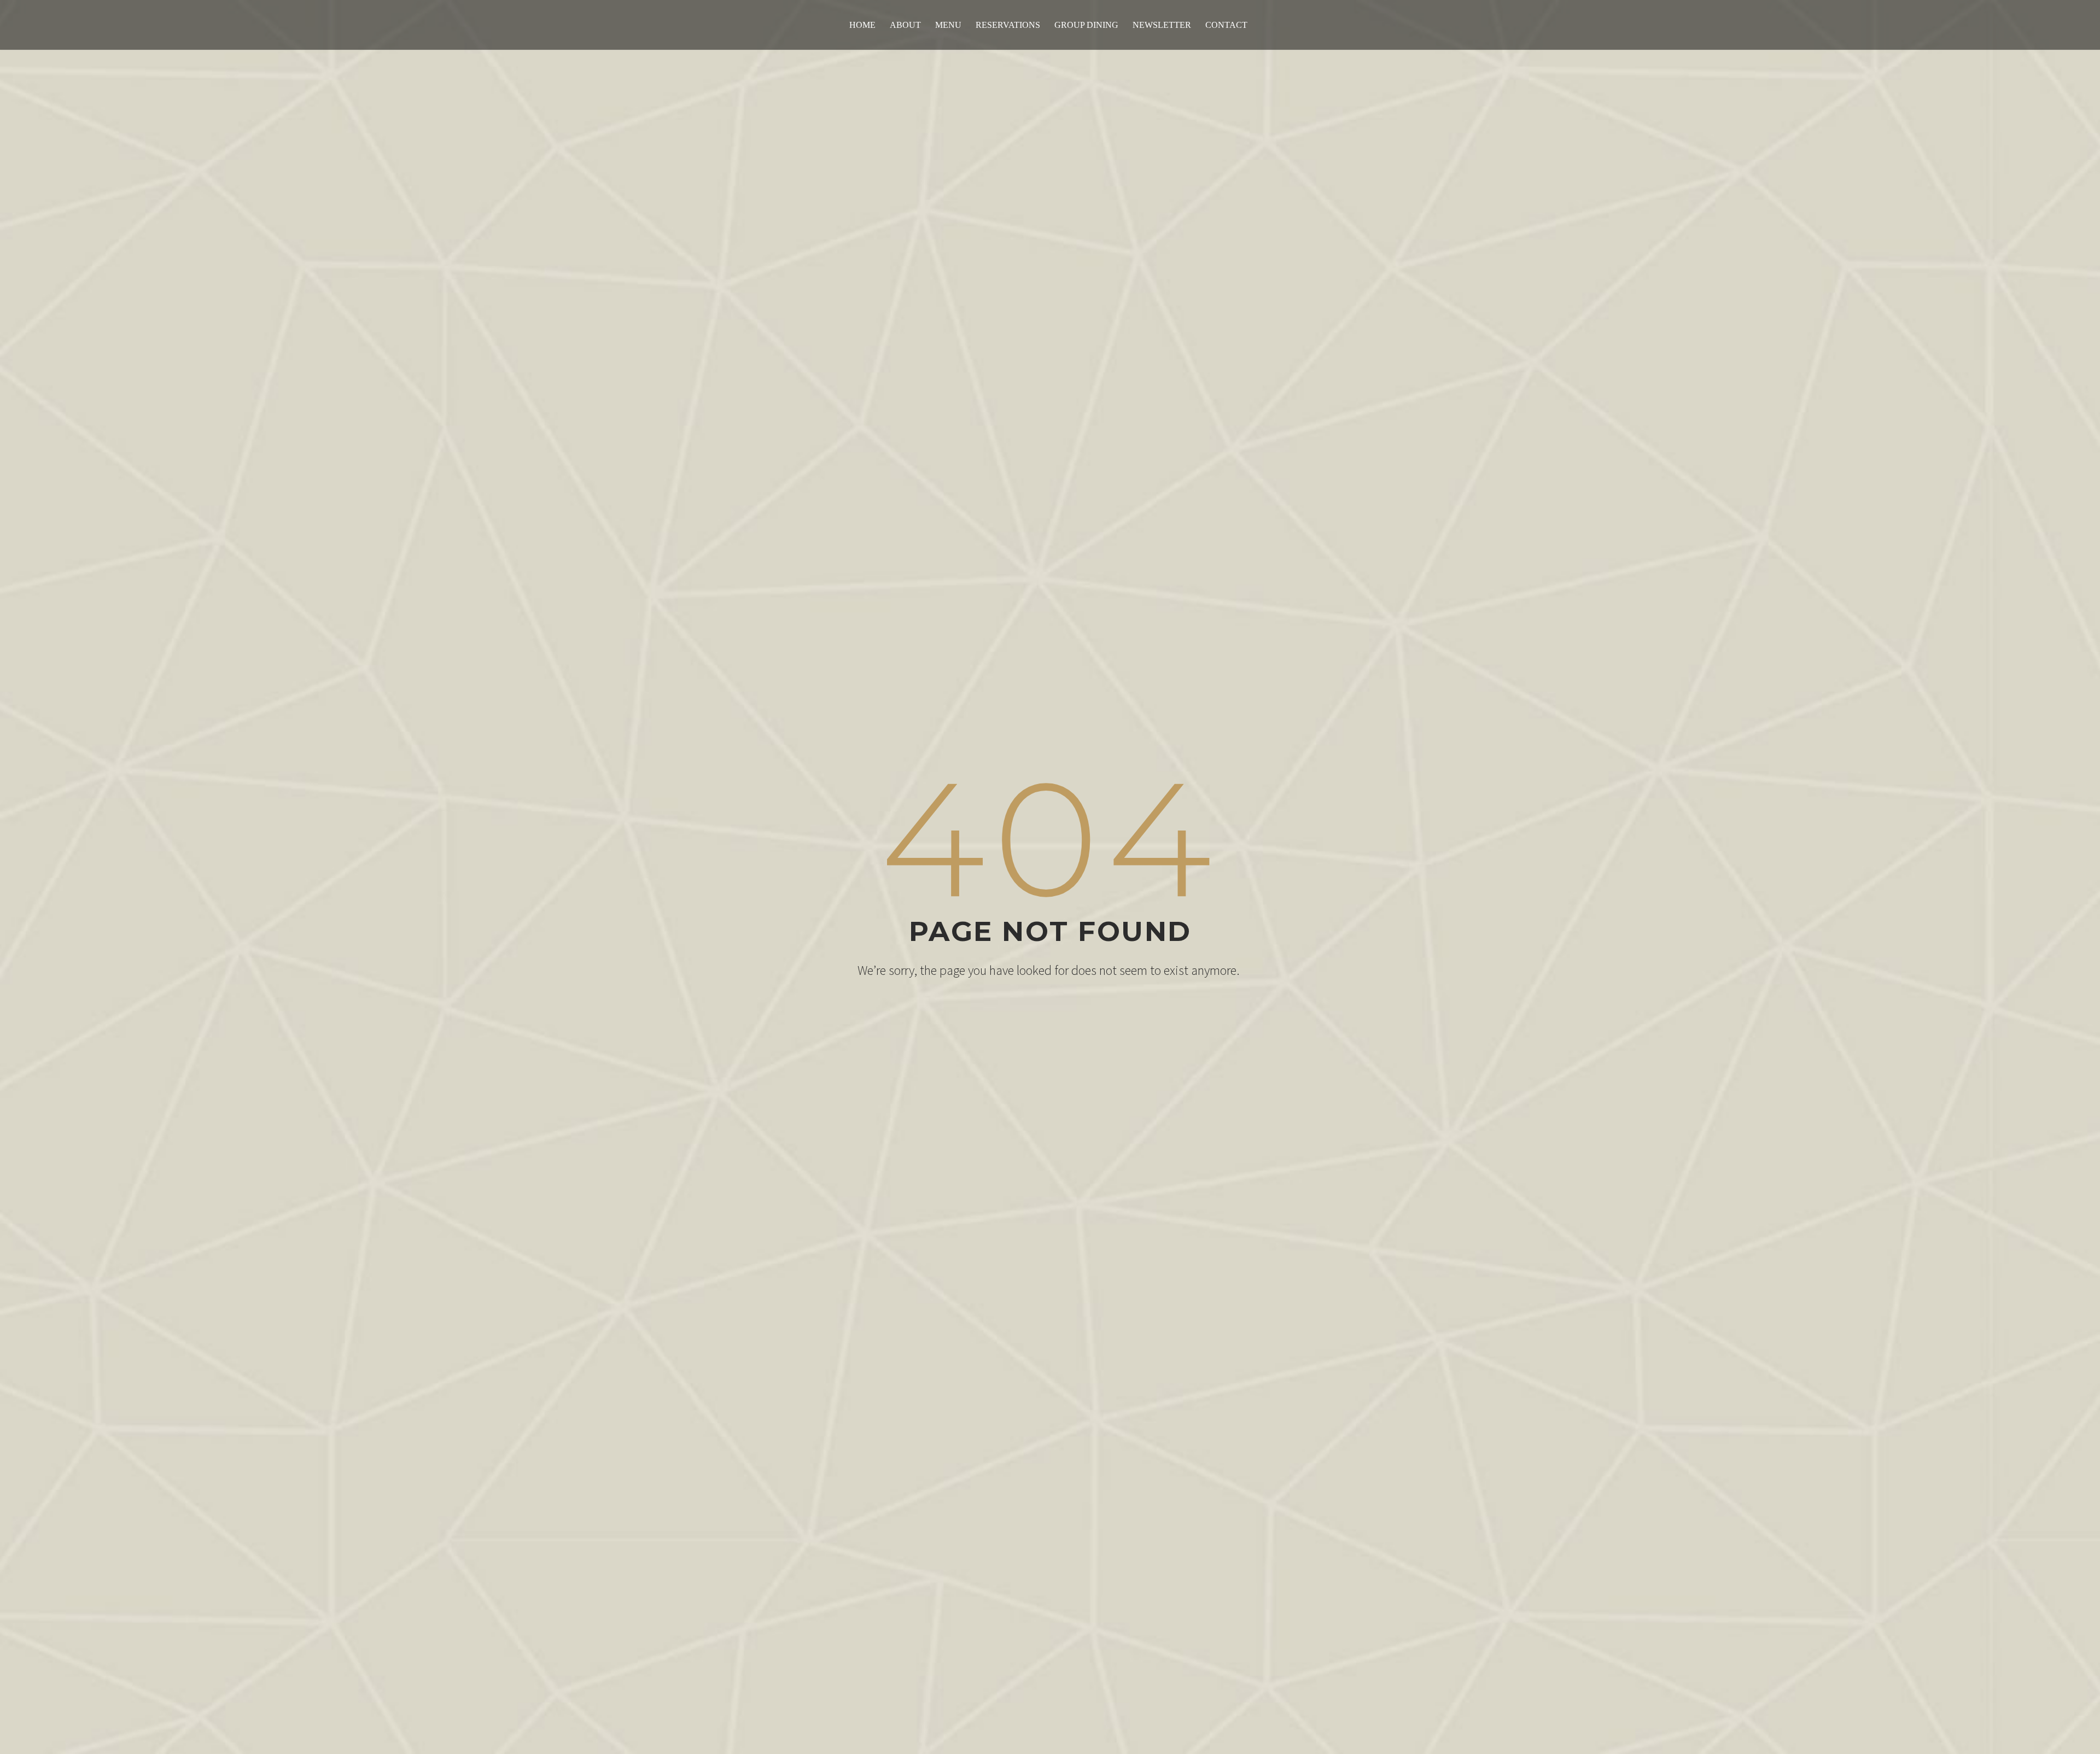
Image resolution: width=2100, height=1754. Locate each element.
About (905, 25)
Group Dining (1086, 25)
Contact (1226, 25)
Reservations (1008, 25)
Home (862, 25)
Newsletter (1162, 25)
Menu (948, 25)
